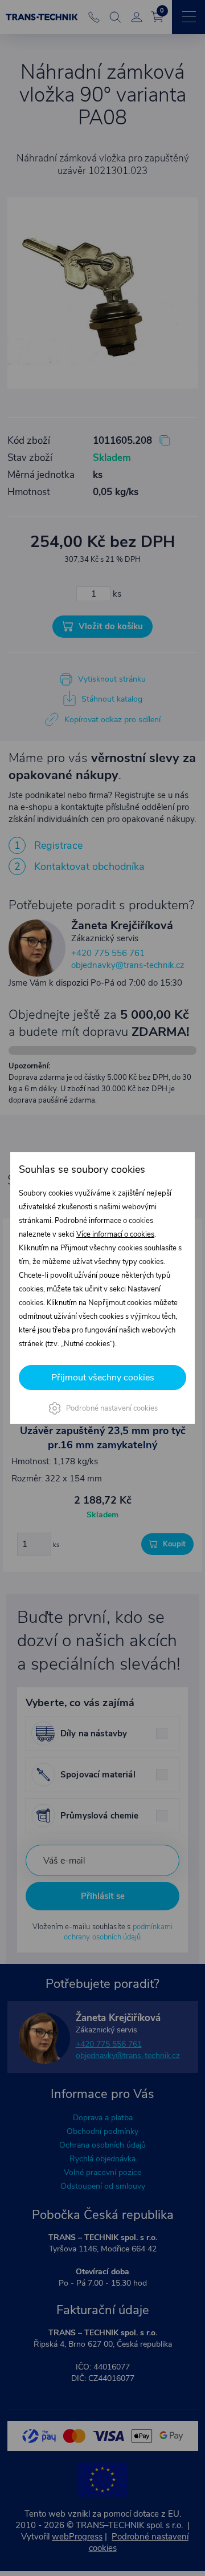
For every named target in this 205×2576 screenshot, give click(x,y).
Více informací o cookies (115, 1234)
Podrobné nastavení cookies (112, 1408)
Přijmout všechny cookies (103, 1378)
